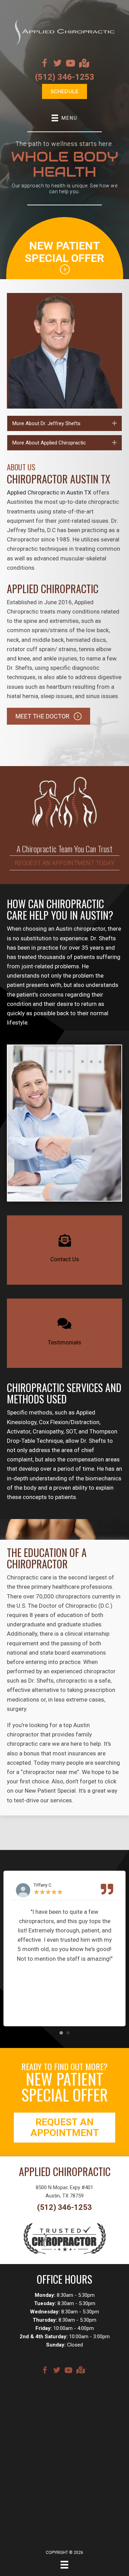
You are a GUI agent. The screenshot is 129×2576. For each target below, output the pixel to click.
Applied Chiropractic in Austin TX (49, 492)
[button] (114, 423)
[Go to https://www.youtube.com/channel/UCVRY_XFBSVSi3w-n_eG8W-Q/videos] (71, 64)
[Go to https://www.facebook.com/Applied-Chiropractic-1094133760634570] (44, 64)
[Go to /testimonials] (64, 1333)
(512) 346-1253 (65, 77)
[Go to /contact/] (64, 1250)
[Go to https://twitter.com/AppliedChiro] (57, 64)
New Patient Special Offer (64, 252)
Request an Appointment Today (65, 863)
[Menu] (64, 2565)
